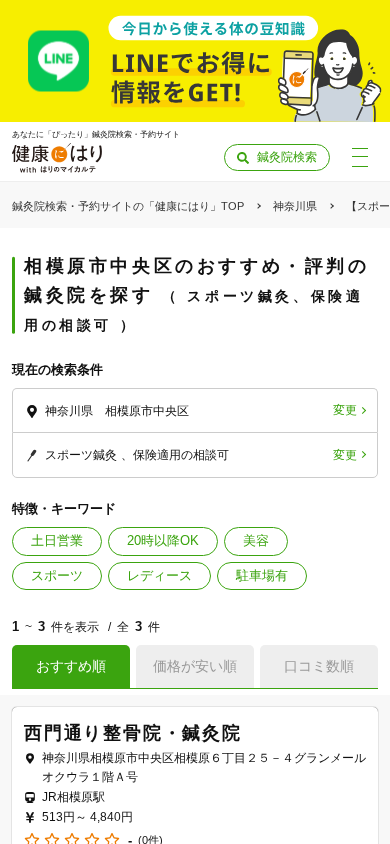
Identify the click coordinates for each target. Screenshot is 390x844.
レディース (159, 575)
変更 (345, 410)
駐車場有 (262, 575)
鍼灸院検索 (287, 157)
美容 (256, 540)
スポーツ (57, 575)
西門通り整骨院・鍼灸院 (133, 733)
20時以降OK (163, 540)
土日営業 (57, 540)
